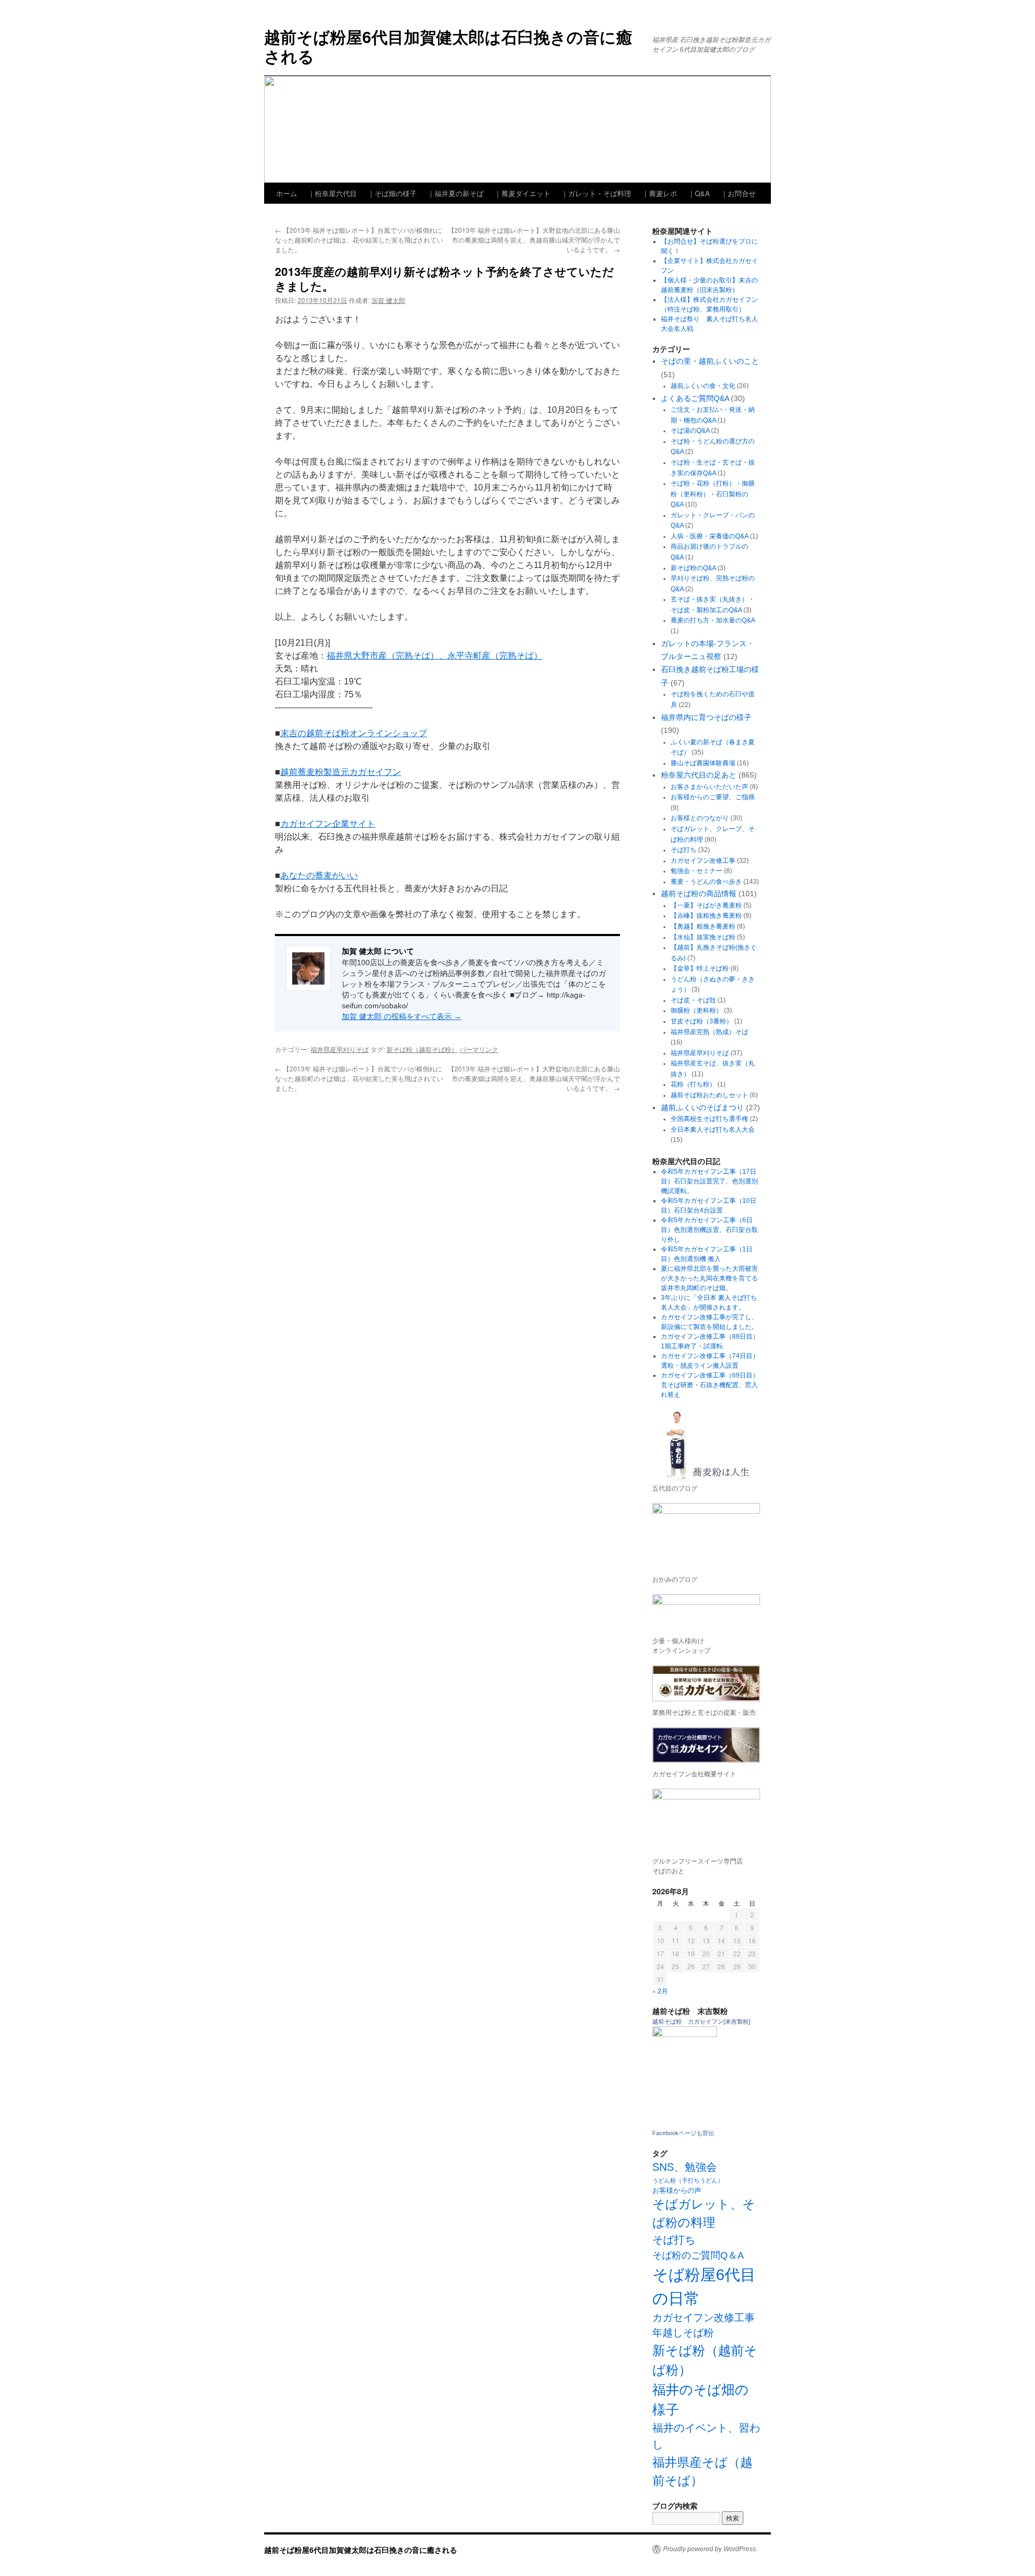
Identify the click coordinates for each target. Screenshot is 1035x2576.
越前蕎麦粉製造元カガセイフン (341, 772)
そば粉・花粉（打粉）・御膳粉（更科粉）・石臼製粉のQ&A (713, 494)
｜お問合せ (738, 193)
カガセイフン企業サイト (328, 824)
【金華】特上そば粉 (700, 968)
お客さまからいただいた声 (709, 787)
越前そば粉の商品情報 (699, 894)
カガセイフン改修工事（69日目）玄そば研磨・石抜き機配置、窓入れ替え (710, 1385)
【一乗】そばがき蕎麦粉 (706, 905)
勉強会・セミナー (696, 871)
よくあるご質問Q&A (695, 398)
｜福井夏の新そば (456, 193)
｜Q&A (699, 193)
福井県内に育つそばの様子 (706, 717)
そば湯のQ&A (690, 431)
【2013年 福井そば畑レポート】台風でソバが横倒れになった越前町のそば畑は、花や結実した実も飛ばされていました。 (359, 240)
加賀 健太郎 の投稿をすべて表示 (402, 1016)
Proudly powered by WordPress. (710, 2549)
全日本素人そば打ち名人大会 (713, 1130)
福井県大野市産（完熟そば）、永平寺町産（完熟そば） (434, 656)
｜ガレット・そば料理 (596, 193)
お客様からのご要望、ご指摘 (713, 797)
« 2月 (660, 1990)
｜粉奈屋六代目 (332, 193)
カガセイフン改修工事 (703, 861)
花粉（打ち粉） (693, 1084)
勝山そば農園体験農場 (703, 763)
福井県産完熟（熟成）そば (709, 1032)
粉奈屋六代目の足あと (699, 775)
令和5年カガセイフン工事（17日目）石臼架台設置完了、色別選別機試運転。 (709, 1181)
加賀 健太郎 (388, 300)
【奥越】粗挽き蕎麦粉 (703, 926)
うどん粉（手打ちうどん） (688, 2180)
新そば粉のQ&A (693, 568)
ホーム (287, 193)
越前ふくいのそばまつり (702, 1107)
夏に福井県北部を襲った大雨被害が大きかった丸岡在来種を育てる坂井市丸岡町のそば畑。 (709, 1278)
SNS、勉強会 (685, 2167)
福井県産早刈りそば (340, 1049)
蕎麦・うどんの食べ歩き (706, 882)
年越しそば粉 (683, 2333)
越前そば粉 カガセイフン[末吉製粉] (701, 2021)
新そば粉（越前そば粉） (422, 1049)
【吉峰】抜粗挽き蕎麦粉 (706, 916)
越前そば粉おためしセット (709, 1095)
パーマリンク (479, 1049)
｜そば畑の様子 (392, 193)
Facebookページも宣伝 (683, 2133)
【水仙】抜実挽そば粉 (703, 937)
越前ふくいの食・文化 (703, 386)
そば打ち (684, 850)
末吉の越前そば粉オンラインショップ (354, 733)
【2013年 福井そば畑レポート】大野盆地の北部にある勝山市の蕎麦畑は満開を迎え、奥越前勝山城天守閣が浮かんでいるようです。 (534, 240)
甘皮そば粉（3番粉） (702, 1021)
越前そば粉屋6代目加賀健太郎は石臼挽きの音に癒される (448, 46)
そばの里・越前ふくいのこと (710, 361)
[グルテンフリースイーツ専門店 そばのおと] (706, 1819)
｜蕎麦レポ (660, 193)
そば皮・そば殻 (693, 1000)
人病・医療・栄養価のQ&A (709, 536)
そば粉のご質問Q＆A (698, 2255)
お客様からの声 (677, 2190)
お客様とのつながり (700, 818)
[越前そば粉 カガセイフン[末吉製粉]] (685, 2035)
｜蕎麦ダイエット (522, 193)
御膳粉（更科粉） (696, 1010)
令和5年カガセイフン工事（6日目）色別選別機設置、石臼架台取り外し (709, 1230)
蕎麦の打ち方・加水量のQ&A (713, 620)
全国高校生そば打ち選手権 (709, 1119)
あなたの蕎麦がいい (319, 875)
